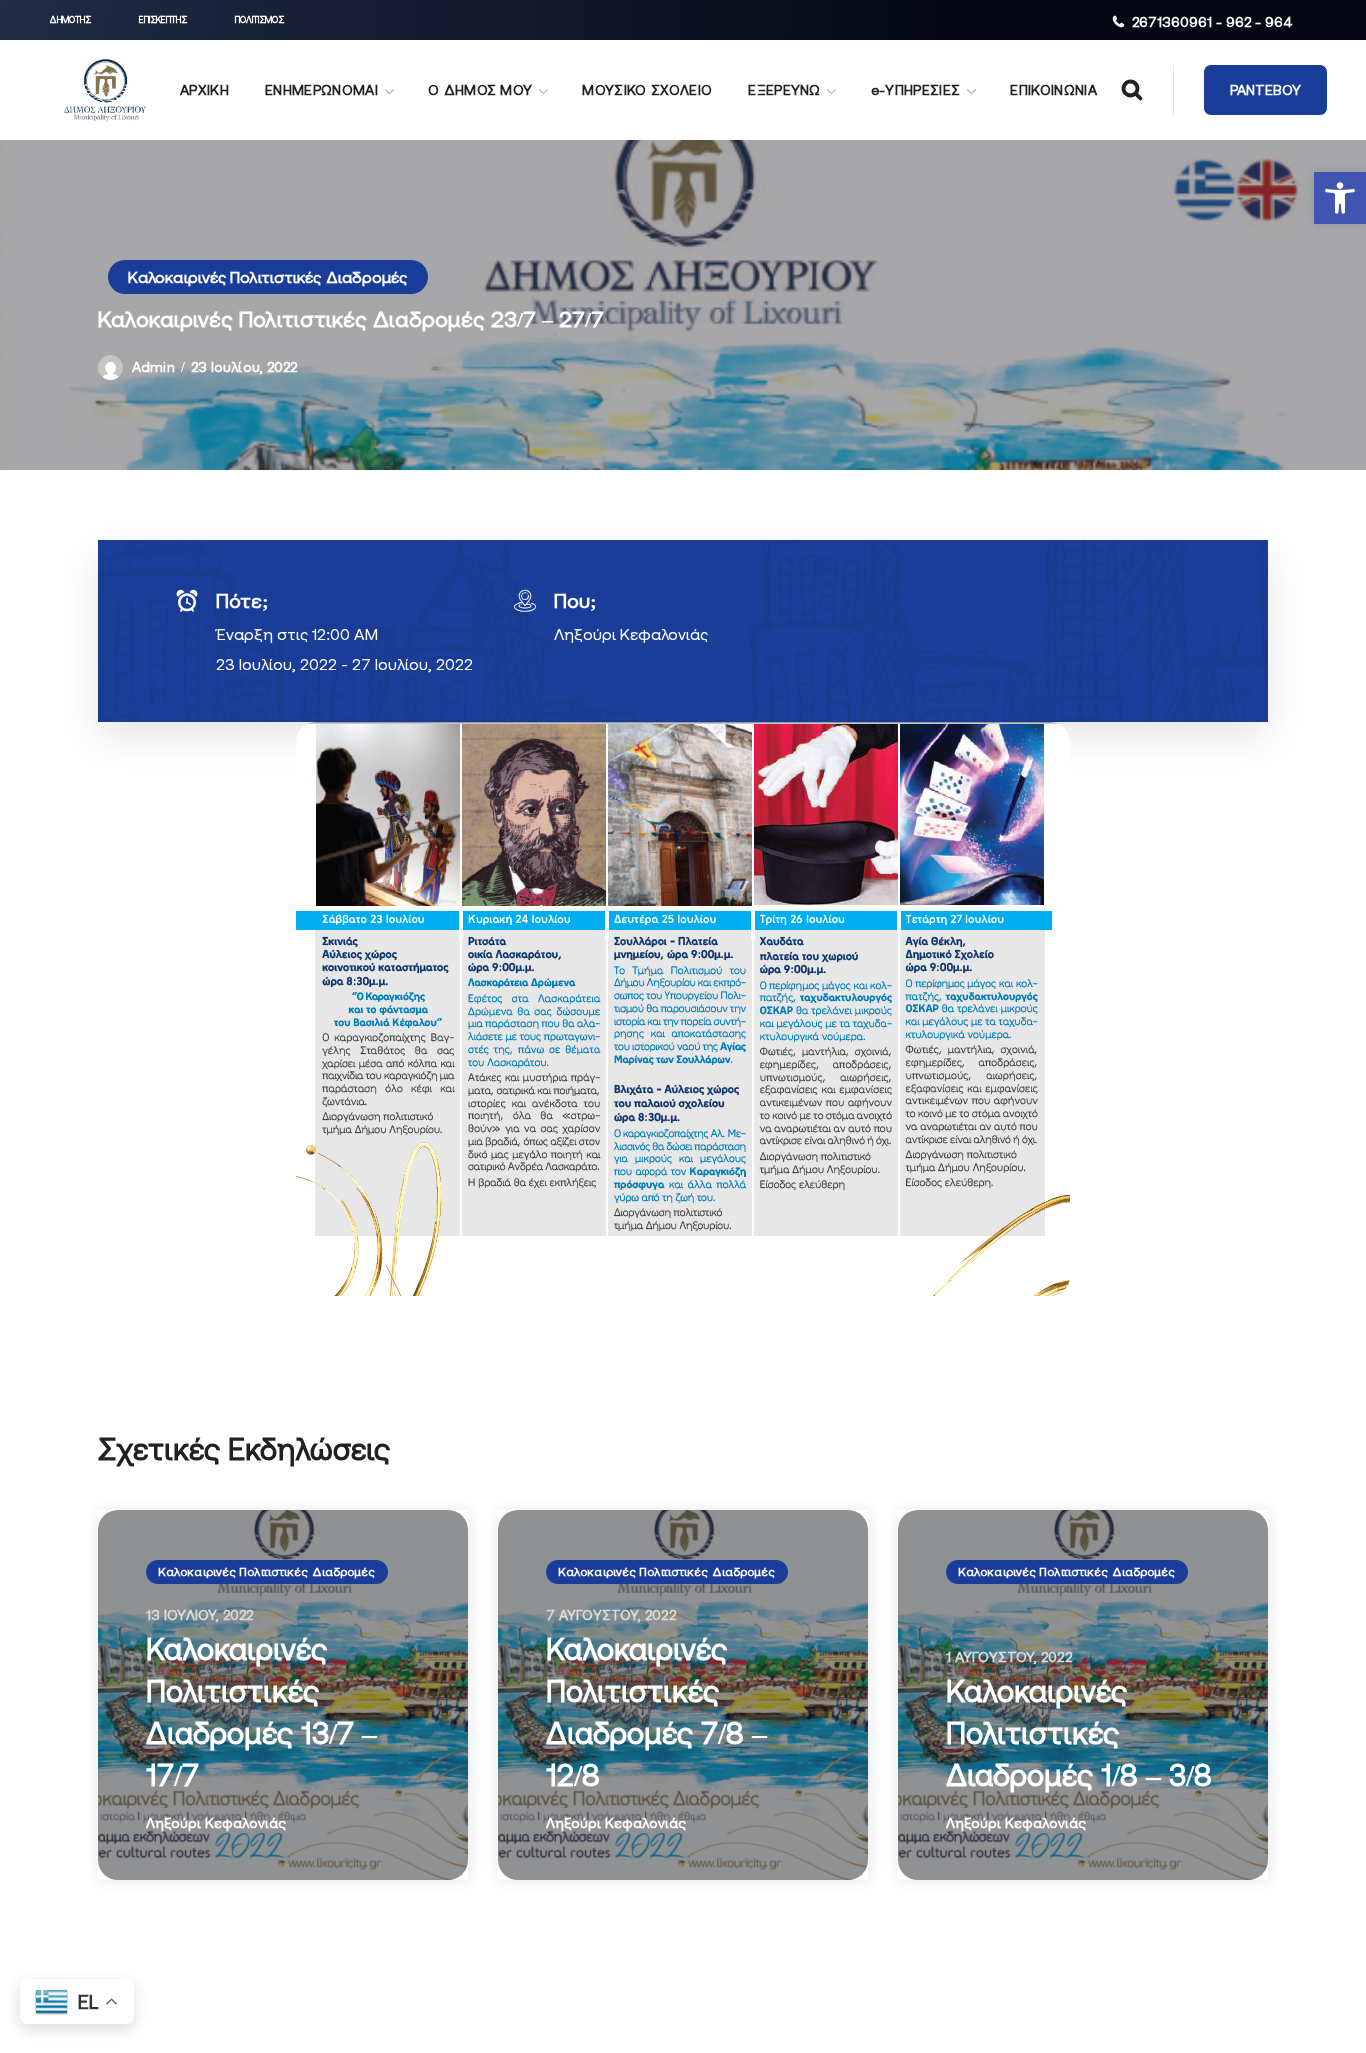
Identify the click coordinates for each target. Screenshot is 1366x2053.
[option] (283, 1695)
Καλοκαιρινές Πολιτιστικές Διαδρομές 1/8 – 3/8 (1079, 1733)
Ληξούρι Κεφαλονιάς (631, 634)
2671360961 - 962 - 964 (1212, 22)
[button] (1340, 198)
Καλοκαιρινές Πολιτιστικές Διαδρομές (268, 277)
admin (153, 367)
